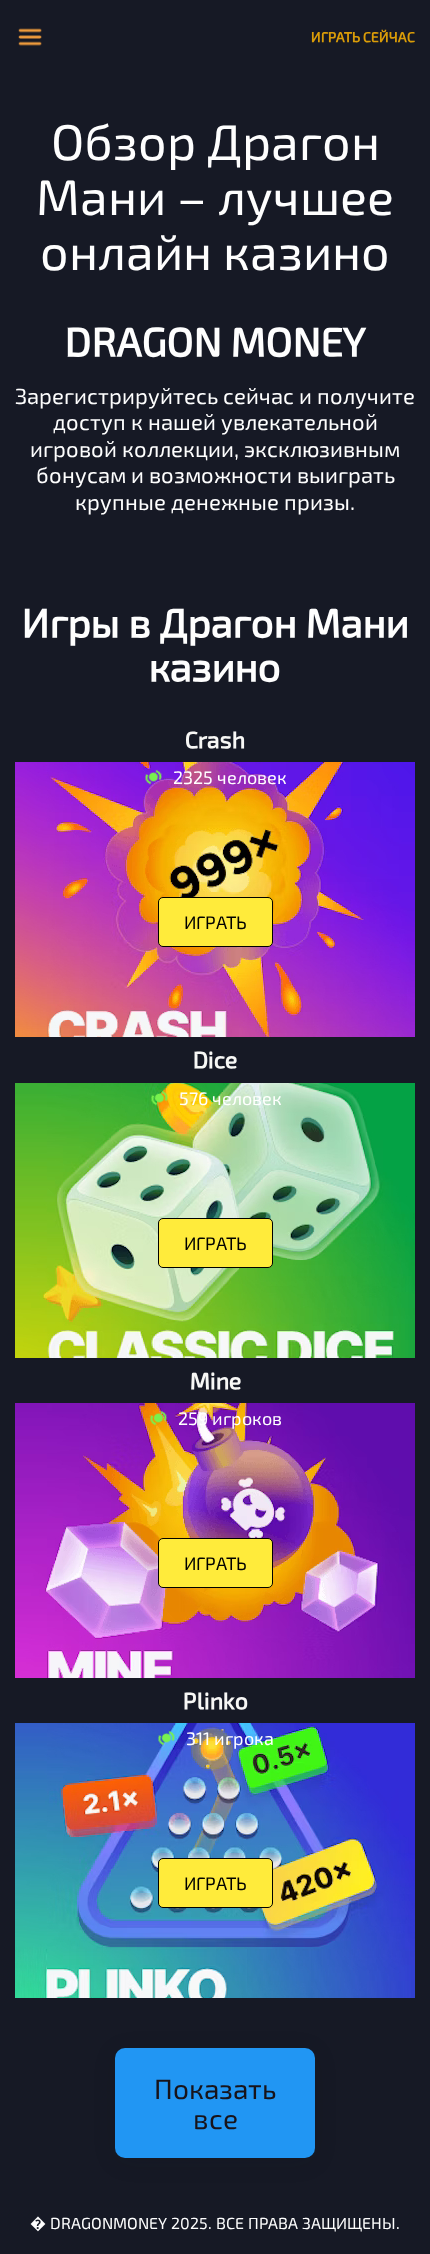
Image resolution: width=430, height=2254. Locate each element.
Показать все (215, 2103)
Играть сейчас (363, 36)
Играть (215, 922)
